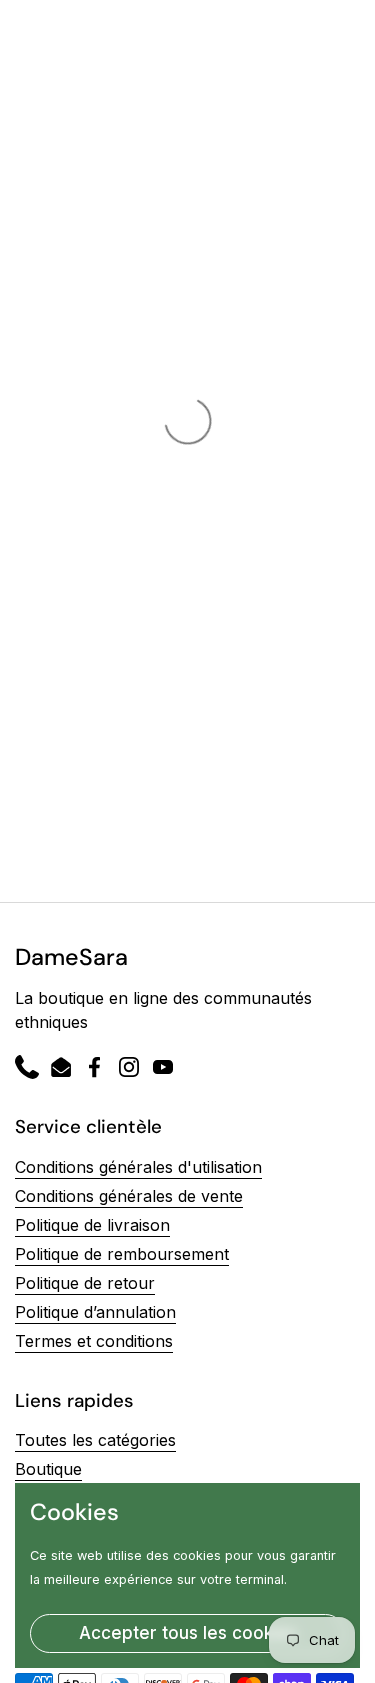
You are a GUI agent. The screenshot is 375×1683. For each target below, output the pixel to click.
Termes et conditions (94, 1341)
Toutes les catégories (95, 1440)
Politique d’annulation (95, 1312)
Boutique (48, 1469)
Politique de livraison (92, 1225)
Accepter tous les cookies (188, 1633)
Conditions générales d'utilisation (138, 1167)
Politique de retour (85, 1283)
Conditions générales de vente (129, 1196)
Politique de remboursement (122, 1254)
